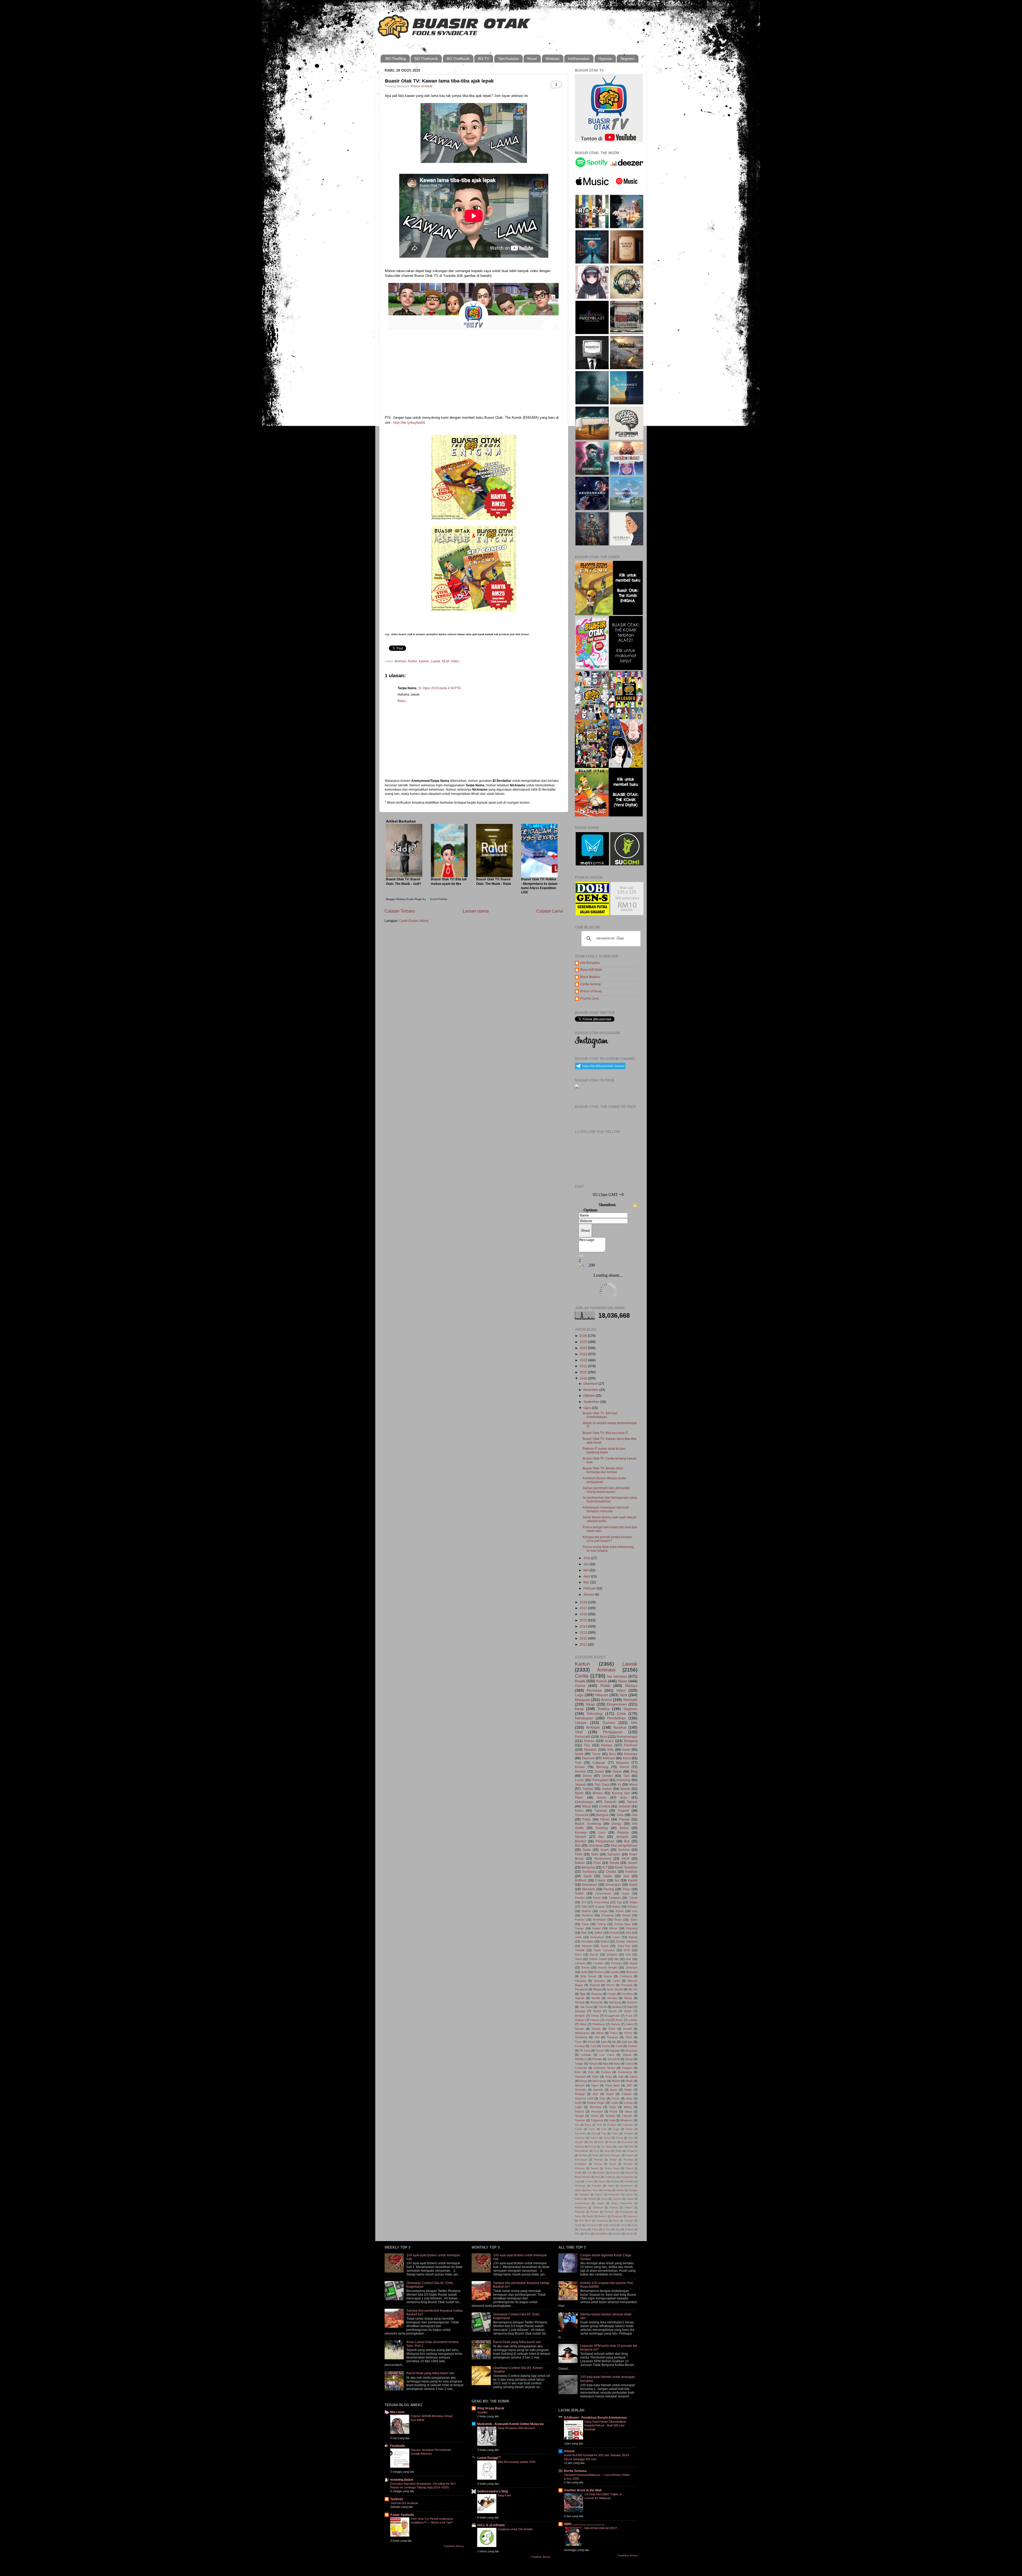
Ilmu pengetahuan (624, 1845)
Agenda (598, 2090)
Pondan (580, 1898)
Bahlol (597, 2011)
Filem (579, 1798)
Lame (616, 1981)
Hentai (619, 2138)
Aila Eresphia (590, 963)
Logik (578, 2107)
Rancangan (581, 2160)
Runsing (628, 2160)
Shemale (580, 2090)
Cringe (612, 1994)
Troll (578, 1763)
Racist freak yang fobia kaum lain (430, 2373)
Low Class (607, 2055)
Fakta (587, 1819)
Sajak (588, 1876)
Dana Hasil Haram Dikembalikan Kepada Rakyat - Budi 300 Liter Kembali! (605, 2425)
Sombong (589, 1872)
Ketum (630, 2195)
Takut (585, 1924)
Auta (617, 2064)
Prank (614, 2111)
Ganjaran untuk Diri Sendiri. (515, 2529)
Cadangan (628, 2125)
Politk (596, 2155)
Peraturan (581, 1989)
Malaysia (582, 1700)
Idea (629, 1933)
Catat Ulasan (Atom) (414, 921)
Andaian (601, 2173)
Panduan (631, 1745)
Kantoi (633, 1880)
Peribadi (583, 2155)
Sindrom (632, 2002)
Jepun (620, 1911)
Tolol (584, 1907)
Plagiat (597, 1989)
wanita (615, 1972)
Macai (586, 1806)
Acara (609, 1741)
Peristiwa (594, 1690)
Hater (596, 2077)
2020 (584, 1372)
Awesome (615, 2173)
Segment (632, 2216)
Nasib (605, 1946)
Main (631, 2147)
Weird (591, 2042)
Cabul (629, 2064)
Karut (627, 1758)
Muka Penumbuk (622, 2203)
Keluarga (631, 1754)
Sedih (579, 1754)
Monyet (580, 2085)
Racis (578, 2216)
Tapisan (629, 2221)
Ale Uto (633, 1989)
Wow (587, 2234)
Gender (607, 1776)
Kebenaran (614, 2195)
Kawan (424, 661)
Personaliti (583, 1737)
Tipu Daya (602, 1784)
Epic (591, 2072)
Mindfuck (581, 2059)
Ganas (579, 1928)
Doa (602, 2098)
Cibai (578, 2181)
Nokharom (581, 2208)
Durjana (612, 1954)
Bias (596, 2094)
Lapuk (630, 2199)
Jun (586, 1564)
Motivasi (553, 59)
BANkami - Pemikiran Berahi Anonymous (595, 2417)
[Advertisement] (474, 378)
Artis (610, 1750)
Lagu (579, 1695)
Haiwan (580, 2020)
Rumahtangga (627, 1737)
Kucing (592, 2147)
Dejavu (602, 2181)
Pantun (629, 2208)
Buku (578, 1954)
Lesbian (598, 1963)
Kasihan (631, 1872)
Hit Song (585, 2051)
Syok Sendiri (615, 1989)
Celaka (611, 1872)
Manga (633, 1937)
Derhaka (629, 2181)
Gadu (611, 2186)
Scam (605, 1850)
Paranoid (580, 2212)
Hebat (607, 2138)
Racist (624, 1767)
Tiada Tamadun (604, 1950)
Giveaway (596, 1845)
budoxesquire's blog (493, 2491)
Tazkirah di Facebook (404, 2503)
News (623, 1681)
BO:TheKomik (426, 59)
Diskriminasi (603, 1893)
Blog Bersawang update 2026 (517, 2462)
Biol (627, 1841)
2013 (584, 1632)
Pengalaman (605, 1841)
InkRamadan (579, 59)
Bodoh (625, 1789)
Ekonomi (588, 1758)
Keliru (579, 1811)
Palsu (614, 2033)
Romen (599, 1972)
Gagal (603, 1911)
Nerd (596, 2151)
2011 (584, 1644)
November (591, 1390)
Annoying (623, 1780)
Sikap (590, 1704)
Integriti (579, 2142)
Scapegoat (581, 2164)
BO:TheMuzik (458, 59)
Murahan (588, 1915)
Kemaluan (590, 1885)
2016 (584, 1614)
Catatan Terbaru (400, 911)
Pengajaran (613, 1732)
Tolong (601, 1924)
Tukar (595, 2229)
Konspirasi (597, 1937)
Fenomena (625, 2072)
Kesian (580, 1767)
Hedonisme (626, 2186)
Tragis (579, 2064)
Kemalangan (584, 1802)
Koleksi (579, 2199)
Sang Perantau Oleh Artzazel (516, 2428)
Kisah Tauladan (626, 1867)
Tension (580, 2120)
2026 (584, 1336)
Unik (589, 2173)
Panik (619, 2151)
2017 (584, 1608)
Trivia (634, 2225)
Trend (596, 1754)
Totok (623, 2225)
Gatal (619, 2046)
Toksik (633, 1898)
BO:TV (484, 59)
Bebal (624, 1828)
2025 (584, 1342)
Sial (626, 1876)
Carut (592, 2129)
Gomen (609, 1723)
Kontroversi (603, 1858)
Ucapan (600, 1907)
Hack (578, 1959)
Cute (593, 2046)
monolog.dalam (402, 2480)
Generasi (580, 2138)
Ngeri (595, 2085)
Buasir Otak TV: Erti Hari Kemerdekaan (600, 1415)
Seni (623, 1695)
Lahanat (580, 1963)
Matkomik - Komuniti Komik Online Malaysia (510, 2424)
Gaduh (607, 1789)
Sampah (610, 1802)
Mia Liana (397, 2412)
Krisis (619, 2020)
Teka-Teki (624, 1946)
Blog (634, 1771)
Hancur (594, 2138)
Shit (597, 2037)
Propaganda (626, 2212)
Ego (619, 1902)
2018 (584, 1602)
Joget (626, 1893)
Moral (633, 1784)
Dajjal (616, 2129)
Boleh (628, 2011)
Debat (595, 2016)
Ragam (629, 2155)
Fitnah (605, 1819)
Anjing (616, 1907)
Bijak (583, 1994)
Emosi (586, 1967)
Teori (629, 2037)
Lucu (602, 1832)
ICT (605, 1867)
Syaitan (610, 2116)
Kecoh (613, 2142)
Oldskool (598, 2208)
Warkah (629, 2229)
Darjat (629, 2129)
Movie (628, 1998)
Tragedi (623, 1811)
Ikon (631, 2138)
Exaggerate (612, 2016)
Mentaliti (630, 1700)
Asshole (624, 1850)
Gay (601, 1837)
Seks (620, 1815)
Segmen (627, 59)
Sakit (595, 1854)
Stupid (633, 1963)
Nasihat (620, 1727)
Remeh (602, 2216)
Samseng (615, 2002)
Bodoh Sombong (588, 1824)
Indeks (620, 2190)
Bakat (588, 2125)
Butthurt (580, 1880)
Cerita (582, 1676)
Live (635, 1911)
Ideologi (607, 2190)
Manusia (623, 1763)
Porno (628, 2033)
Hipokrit (580, 1837)
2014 (584, 1626)
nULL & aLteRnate (491, 2525)
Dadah (596, 2029)
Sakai (628, 2111)
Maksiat (595, 1985)
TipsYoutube (508, 59)
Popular (623, 1832)
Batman (629, 2173)
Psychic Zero (590, 998)
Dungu (617, 1824)
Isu (617, 1880)
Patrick (579, 2111)
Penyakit (627, 1985)
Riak (584, 1933)
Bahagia (580, 2011)
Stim (616, 2221)
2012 (584, 1638)
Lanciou (617, 2199)
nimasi (629, 2234)
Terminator (592, 2225)
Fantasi (580, 1920)
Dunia (587, 1776)
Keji (608, 2020)
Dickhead (580, 2186)
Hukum (595, 2020)
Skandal (628, 2164)
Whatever (626, 2120)
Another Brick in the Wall (583, 2490)
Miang (628, 2107)
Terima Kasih (612, 2168)
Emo (578, 2072)
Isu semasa (617, 1676)
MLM (445, 661)
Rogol (597, 1898)
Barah (613, 2011)
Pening (609, 1889)
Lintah (601, 2203)
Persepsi (597, 2111)
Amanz (569, 2451)
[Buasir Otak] (577, 1087)
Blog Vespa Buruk (491, 2408)
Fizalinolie (398, 2446)
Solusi (594, 2116)
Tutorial (588, 1789)
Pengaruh (632, 2151)
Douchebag (601, 1902)
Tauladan (615, 1898)
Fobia (615, 2134)
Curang (580, 2046)
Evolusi (606, 2072)
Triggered (597, 2120)
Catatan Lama (550, 911)
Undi (612, 2120)
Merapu (612, 1998)
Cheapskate (627, 2177)
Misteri (616, 2081)
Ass (577, 2125)
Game (580, 1686)
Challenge (610, 2177)
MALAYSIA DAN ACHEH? (601, 2528)
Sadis (587, 1850)
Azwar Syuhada (402, 2515)
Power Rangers (612, 2155)
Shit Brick (585, 2221)
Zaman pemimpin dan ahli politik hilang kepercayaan (606, 1490)
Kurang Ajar (621, 1793)
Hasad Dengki (608, 1967)
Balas (402, 701)
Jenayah (622, 1837)
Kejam (596, 1928)
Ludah (620, 2147)
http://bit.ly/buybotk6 (409, 423)
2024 (584, 1348)
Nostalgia (587, 1941)
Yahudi (593, 2064)
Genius (633, 2046)
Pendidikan (616, 1718)
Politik (605, 1686)
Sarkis (608, 1876)
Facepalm (580, 2134)
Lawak (435, 661)
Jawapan (584, 2195)
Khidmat (579, 2147)
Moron (610, 1985)
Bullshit (586, 1911)
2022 (584, 1360)
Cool (604, 2129)
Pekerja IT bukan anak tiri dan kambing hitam (604, 1450)
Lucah (579, 1780)
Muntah (580, 2002)
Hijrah (578, 2190)
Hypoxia (605, 59)
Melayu (631, 1686)
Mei (586, 1570)
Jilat (591, 2142)
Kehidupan (584, 1718)
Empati (614, 1933)
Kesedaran (628, 2142)
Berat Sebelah (583, 2177)
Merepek (588, 1889)
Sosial (599, 1771)
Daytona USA (584, 2098)
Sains (634, 1920)
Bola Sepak (588, 1976)
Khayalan (631, 2051)
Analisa (617, 2007)
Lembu (633, 2020)
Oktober (590, 1396)
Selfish (598, 1933)
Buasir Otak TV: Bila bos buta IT (605, 1433)
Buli (578, 1845)
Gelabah (628, 2134)
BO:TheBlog (396, 59)
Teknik (603, 2007)
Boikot (605, 1941)
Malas (634, 1902)
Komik (602, 1681)
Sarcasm (614, 1854)
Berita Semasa (575, 2471)
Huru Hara (592, 2190)
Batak (628, 2090)
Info (634, 1723)
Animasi (400, 661)
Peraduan (608, 1915)
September (592, 1402)
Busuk (594, 1954)
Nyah (607, 2151)
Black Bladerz (590, 977)
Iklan (624, 1798)
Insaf (578, 2103)
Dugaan (627, 2068)
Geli (628, 1954)
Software (580, 2168)
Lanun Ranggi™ (489, 2458)
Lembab (586, 2055)
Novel (532, 59)
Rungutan (617, 2216)
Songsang (602, 2221)
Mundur (580, 1841)
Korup (583, 2081)
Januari (589, 1594)
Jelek (578, 1937)
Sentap (598, 2164)
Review (580, 1771)
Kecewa (581, 1832)
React (618, 1920)
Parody (625, 1819)
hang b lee (504, 2495)
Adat (604, 2042)
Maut (613, 2107)
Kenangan (613, 1885)
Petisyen (609, 2212)
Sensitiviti (614, 2059)
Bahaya (632, 1907)
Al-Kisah (593, 1727)
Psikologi (632, 1928)
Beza (604, 1737)
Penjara (594, 2212)
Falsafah (596, 2186)
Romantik (596, 2002)
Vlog (618, 2229)
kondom (617, 2234)
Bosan (608, 1976)
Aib (614, 2042)
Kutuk (633, 1885)
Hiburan (601, 1695)
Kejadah (615, 2051)
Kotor (612, 2029)
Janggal (633, 2190)
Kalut (601, 2142)
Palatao (614, 2208)
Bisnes (598, 1793)
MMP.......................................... (584, 2524)
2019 (584, 1378)
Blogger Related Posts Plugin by (406, 899)
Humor (600, 2051)
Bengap (580, 2094)
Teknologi (595, 1714)
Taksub (632, 1802)
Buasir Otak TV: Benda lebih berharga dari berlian (603, 1470)
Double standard (627, 1941)
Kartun (413, 661)
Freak (615, 2098)
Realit (590, 2216)
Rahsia (615, 2024)
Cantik (578, 2129)
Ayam (613, 2090)
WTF (627, 1950)
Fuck (629, 2016)
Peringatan (600, 1780)
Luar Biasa (607, 2147)
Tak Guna (586, 2007)
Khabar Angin (596, 2103)
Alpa (606, 2064)
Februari (590, 1588)
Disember (591, 1384)
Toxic (578, 2042)
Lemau (628, 2103)
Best (612, 1754)
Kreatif (627, 2029)
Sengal (579, 2116)
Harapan (580, 1981)
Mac (587, 1582)
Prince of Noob (422, 86)
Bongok (580, 2016)
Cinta (621, 1714)
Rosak (614, 1863)
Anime (607, 1700)
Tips (587, 1745)
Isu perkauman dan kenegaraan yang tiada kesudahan (610, 1499)
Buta (598, 2177)
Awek (626, 1750)
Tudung (583, 2229)
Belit (599, 2125)
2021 (584, 1366)
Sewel (613, 2164)
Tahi (626, 1776)
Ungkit (578, 2173)
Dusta (606, 2046)
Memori (587, 1946)
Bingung (597, 1994)
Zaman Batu (623, 1924)
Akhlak (626, 1915)
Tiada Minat (609, 2225)
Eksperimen (617, 1704)
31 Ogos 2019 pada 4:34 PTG (440, 688)
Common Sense (605, 2068)
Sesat (629, 2059)
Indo (621, 2077)
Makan (580, 1863)
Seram (633, 1863)
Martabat (596, 2107)
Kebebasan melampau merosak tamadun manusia (606, 1509)
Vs (619, 1784)
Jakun (633, 2077)
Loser (616, 1937)
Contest (605, 1806)
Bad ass (627, 2042)
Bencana (632, 1972)
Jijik (616, 1959)
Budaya (607, 1745)
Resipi (613, 2160)
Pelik (578, 1854)
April (587, 1576)
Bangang (631, 1741)
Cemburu (626, 1976)
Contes (589, 2181)
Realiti (580, 1681)
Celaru (600, 1880)
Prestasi (616, 1963)
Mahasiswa (582, 2033)
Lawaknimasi (582, 2203)
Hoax (608, 2077)
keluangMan (601, 2234)
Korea (604, 2199)
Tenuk (578, 2225)
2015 (584, 1620)
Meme (613, 1928)
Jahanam (631, 1967)
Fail (594, 2134)
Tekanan (612, 2037)
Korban (592, 2199)
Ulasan (581, 1723)
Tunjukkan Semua (454, 2546)
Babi (630, 2007)
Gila (634, 1815)
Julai (587, 1558)
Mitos (583, 2024)
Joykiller (483, 2412)
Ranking (602, 1828)
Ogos (588, 1408)
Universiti (582, 1815)
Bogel (610, 2094)
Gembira (627, 1994)
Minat (600, 2033)
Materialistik (582, 2151)
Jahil (584, 1972)
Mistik (629, 2081)
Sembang (581, 2037)
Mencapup (599, 2081)
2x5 (584, 1902)
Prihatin (597, 2059)
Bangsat (602, 1815)
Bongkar (612, 2125)
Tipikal (629, 2168)
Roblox (604, 1709)
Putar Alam (613, 2085)
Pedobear (599, 2024)
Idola (629, 2098)
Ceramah (581, 2068)
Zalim (629, 2024)
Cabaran (599, 1763)
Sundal (595, 2168)
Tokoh (579, 1893)
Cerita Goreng (590, 984)
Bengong (588, 1867)
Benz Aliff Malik (591, 970)
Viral (579, 1732)
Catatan (627, 2094)
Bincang (602, 1767)
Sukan (617, 1771)
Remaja (599, 2160)
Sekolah (625, 1806)
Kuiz (629, 1959)
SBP (629, 2085)
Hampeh (580, 2077)
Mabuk (627, 2055)
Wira (577, 2234)
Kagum (599, 2195)
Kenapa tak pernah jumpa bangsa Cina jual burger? (607, 1539)
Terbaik (580, 1950)
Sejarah (581, 1784)
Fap (604, 2134)
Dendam (615, 2181)
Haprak (580, 1998)
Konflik (596, 1998)
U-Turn (607, 2229)
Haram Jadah (598, 1959)
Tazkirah (601, 1811)
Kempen (599, 1981)
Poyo (627, 1889)
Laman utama (476, 911)
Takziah (627, 2116)
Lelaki (614, 2103)
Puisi (597, 1863)
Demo (602, 1798)
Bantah (579, 2029)
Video (455, 661)
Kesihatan (599, 1920)
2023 (584, 1354)
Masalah (590, 1750)
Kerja (579, 1709)
